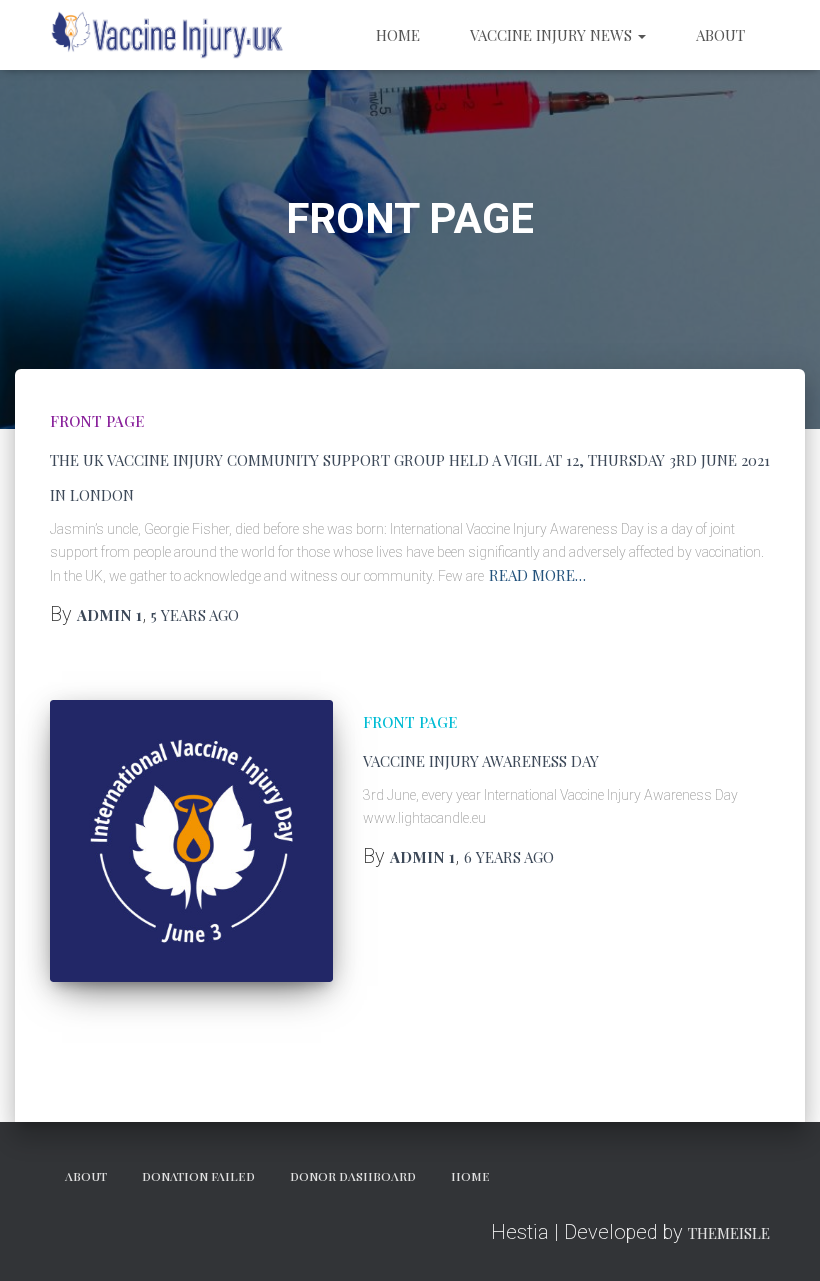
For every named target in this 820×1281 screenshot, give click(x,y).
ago (195, 615)
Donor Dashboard (353, 1176)
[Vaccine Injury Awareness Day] (191, 841)
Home (398, 35)
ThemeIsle (729, 1233)
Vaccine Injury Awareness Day (481, 761)
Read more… (537, 575)
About (720, 35)
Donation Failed (198, 1176)
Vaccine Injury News (553, 35)
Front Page (97, 421)
